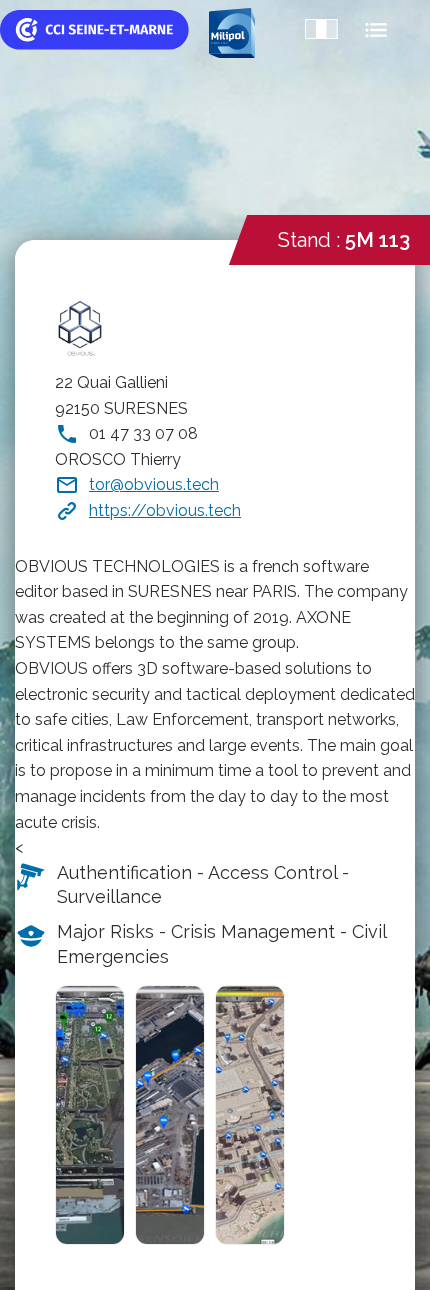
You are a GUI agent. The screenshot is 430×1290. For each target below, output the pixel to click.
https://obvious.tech (165, 510)
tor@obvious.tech (154, 484)
